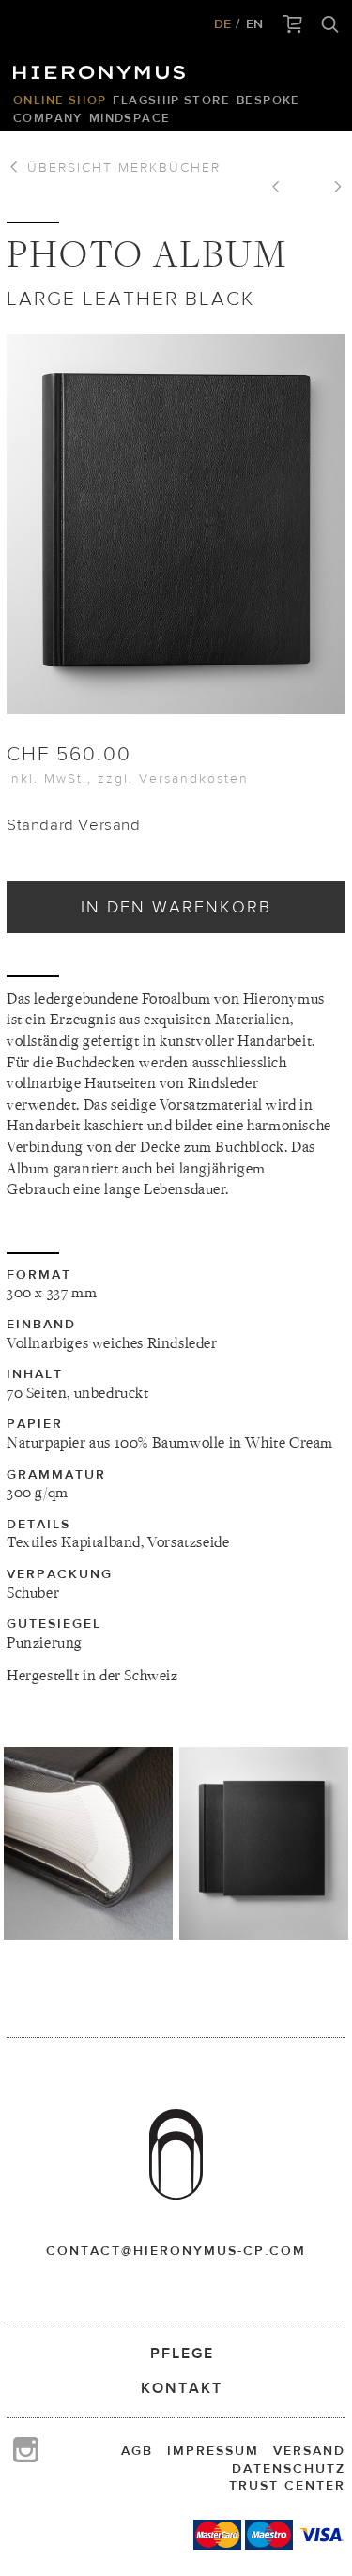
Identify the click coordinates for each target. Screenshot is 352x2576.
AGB (137, 2450)
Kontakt (182, 2388)
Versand (309, 2450)
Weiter (331, 189)
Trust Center (287, 2485)
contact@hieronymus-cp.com (176, 2250)
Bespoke (268, 100)
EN (254, 23)
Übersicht (121, 167)
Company (48, 118)
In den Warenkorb (176, 906)
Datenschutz (289, 2468)
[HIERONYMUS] (102, 68)
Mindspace (130, 118)
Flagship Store (171, 100)
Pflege (182, 2353)
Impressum (213, 2450)
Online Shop (60, 100)
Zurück (283, 189)
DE (222, 23)
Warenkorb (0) (293, 25)
